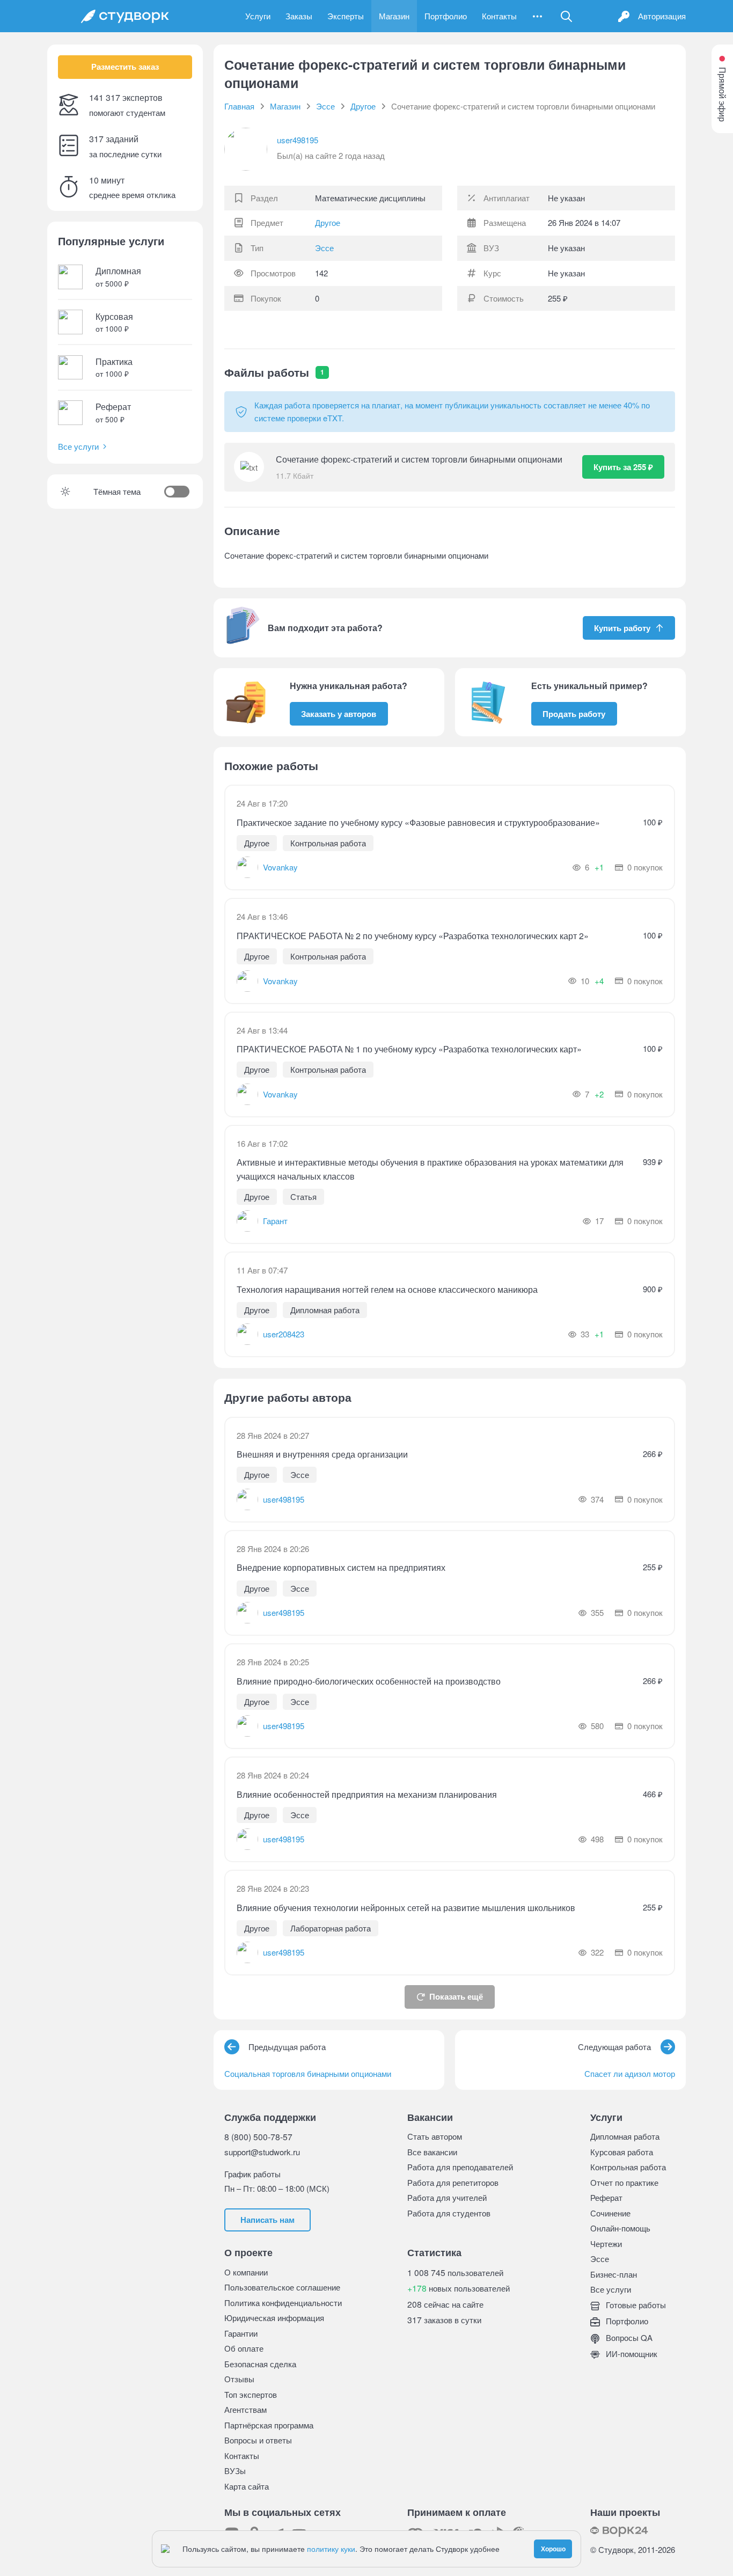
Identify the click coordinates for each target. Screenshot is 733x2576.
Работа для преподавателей (460, 2167)
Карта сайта (247, 2486)
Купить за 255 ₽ (623, 467)
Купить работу (622, 628)
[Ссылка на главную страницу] (125, 16)
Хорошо (553, 2549)
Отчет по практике (624, 2182)
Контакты (499, 16)
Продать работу (574, 714)
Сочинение (610, 2213)
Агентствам (245, 2409)
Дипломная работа (625, 2136)
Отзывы (239, 2379)
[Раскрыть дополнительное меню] (537, 16)
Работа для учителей (447, 2197)
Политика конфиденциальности (283, 2303)
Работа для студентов (449, 2213)
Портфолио (446, 16)
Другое (328, 223)
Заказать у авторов (339, 714)
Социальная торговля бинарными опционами (308, 2073)
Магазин (394, 16)
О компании (246, 2272)
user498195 (298, 140)
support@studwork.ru (262, 2152)
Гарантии (241, 2333)
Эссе (324, 248)
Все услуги (78, 446)
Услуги (258, 16)
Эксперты (346, 16)
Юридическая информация (274, 2318)
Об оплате (244, 2348)
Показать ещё (456, 1996)
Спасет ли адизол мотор (630, 2073)
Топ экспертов (251, 2394)
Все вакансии (432, 2152)
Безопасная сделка (260, 2364)
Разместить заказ (125, 67)
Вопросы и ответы (258, 2440)
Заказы (299, 16)
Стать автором (435, 2136)
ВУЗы (235, 2471)
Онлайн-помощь (620, 2228)
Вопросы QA (628, 2337)
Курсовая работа (622, 2152)
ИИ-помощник (631, 2354)
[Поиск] (567, 16)
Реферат (606, 2197)
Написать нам (267, 2220)
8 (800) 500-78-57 (258, 2136)
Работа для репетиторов (453, 2182)
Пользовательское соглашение (282, 2287)
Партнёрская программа (269, 2425)
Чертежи (606, 2244)
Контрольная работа (628, 2167)
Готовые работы (635, 2305)
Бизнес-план (614, 2274)
